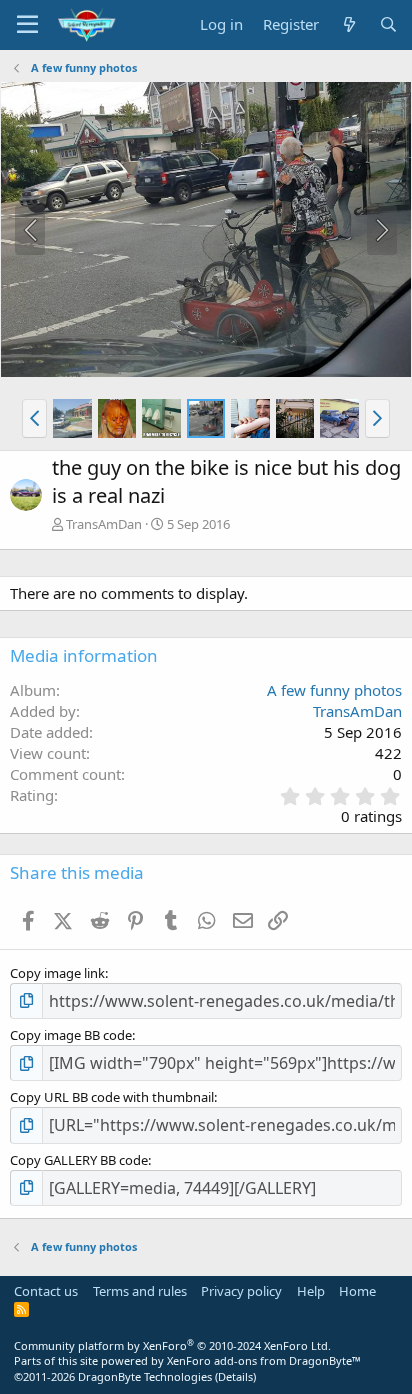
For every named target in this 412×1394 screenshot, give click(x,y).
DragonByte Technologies (145, 1376)
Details (235, 1376)
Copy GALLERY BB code (79, 1160)
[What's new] (348, 24)
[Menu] (27, 25)
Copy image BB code (71, 1035)
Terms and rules (140, 1291)
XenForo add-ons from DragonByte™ (264, 1360)
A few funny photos (334, 690)
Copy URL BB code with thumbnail (112, 1097)
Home (357, 1291)
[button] (34, 418)
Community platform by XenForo (172, 1345)
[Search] (388, 24)
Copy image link (57, 973)
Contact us (46, 1291)
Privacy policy (241, 1291)
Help (311, 1291)
